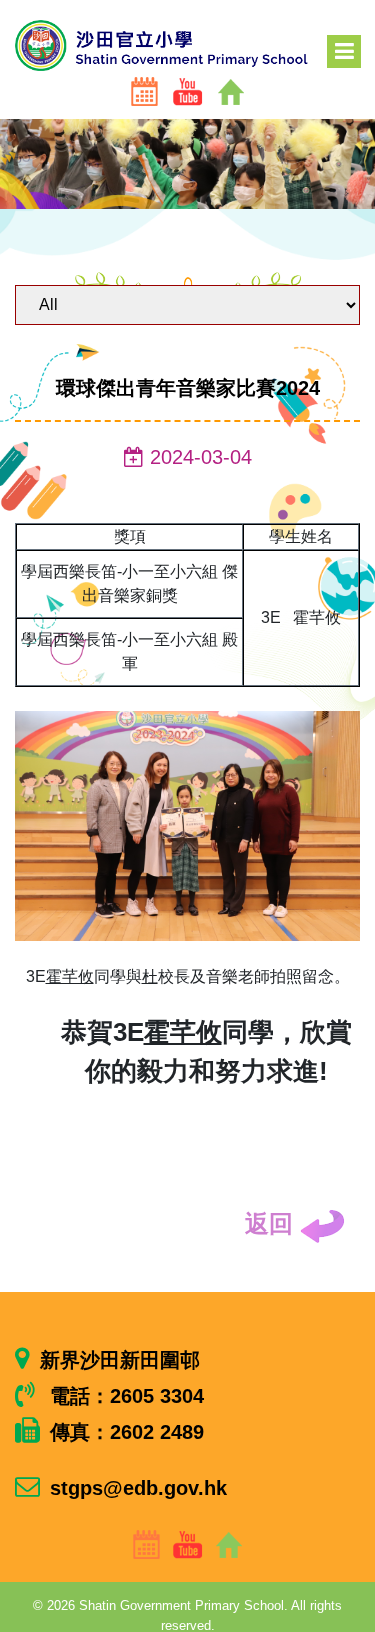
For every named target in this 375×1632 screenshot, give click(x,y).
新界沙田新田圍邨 (120, 1360)
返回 (272, 1223)
